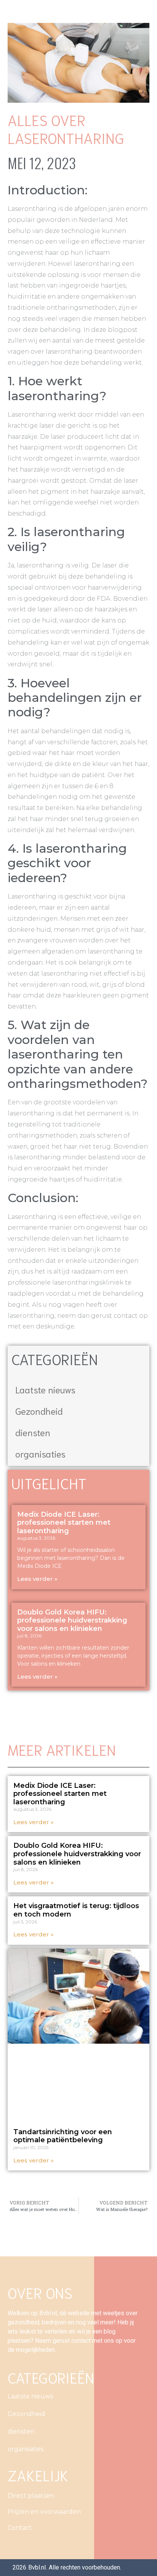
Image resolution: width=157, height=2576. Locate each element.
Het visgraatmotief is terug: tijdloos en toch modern (76, 1910)
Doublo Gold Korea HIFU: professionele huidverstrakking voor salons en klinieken (72, 1620)
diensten (33, 1432)
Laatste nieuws (45, 1389)
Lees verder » (37, 1579)
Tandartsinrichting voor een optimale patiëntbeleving (63, 2136)
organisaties (40, 1453)
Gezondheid (39, 1411)
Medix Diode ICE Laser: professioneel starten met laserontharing (64, 1523)
